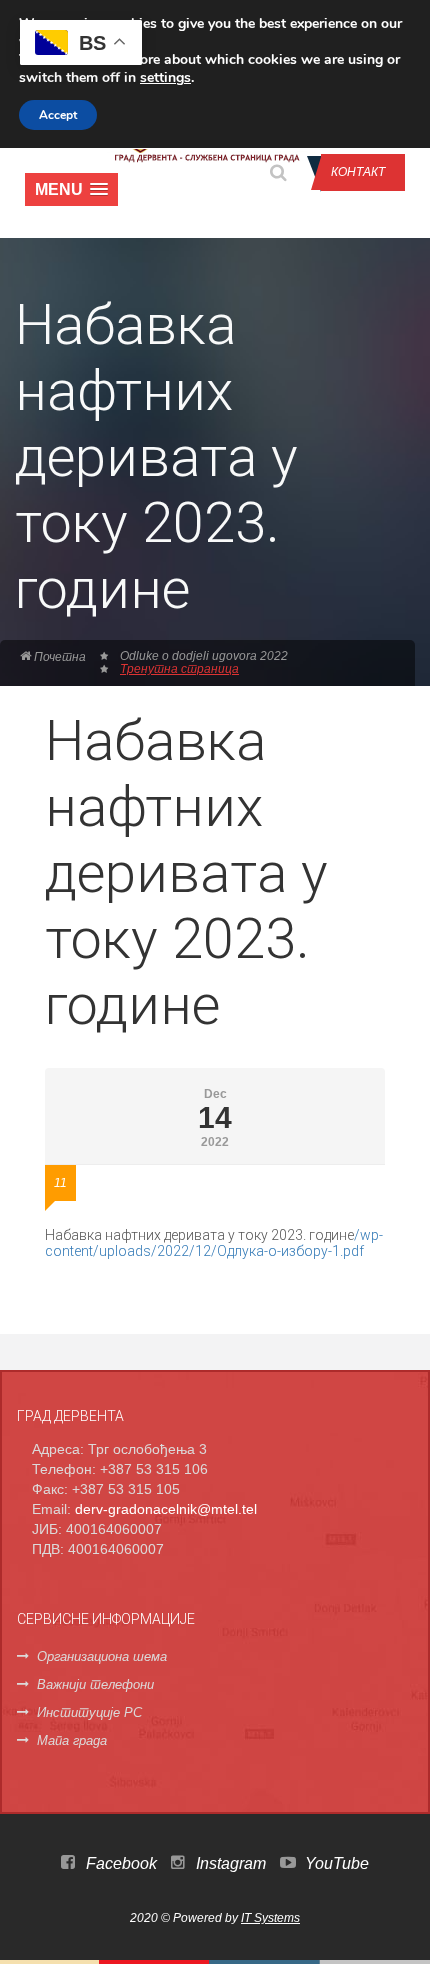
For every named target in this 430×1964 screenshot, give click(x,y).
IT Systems (270, 1918)
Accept (58, 115)
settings (165, 78)
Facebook (119, 1863)
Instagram (229, 1863)
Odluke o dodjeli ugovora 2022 (204, 656)
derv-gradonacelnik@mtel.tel (166, 1509)
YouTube (335, 1863)
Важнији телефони (95, 1684)
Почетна (58, 657)
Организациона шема (102, 1656)
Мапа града (72, 1740)
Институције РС (89, 1712)
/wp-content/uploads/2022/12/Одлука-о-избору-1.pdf (214, 1243)
